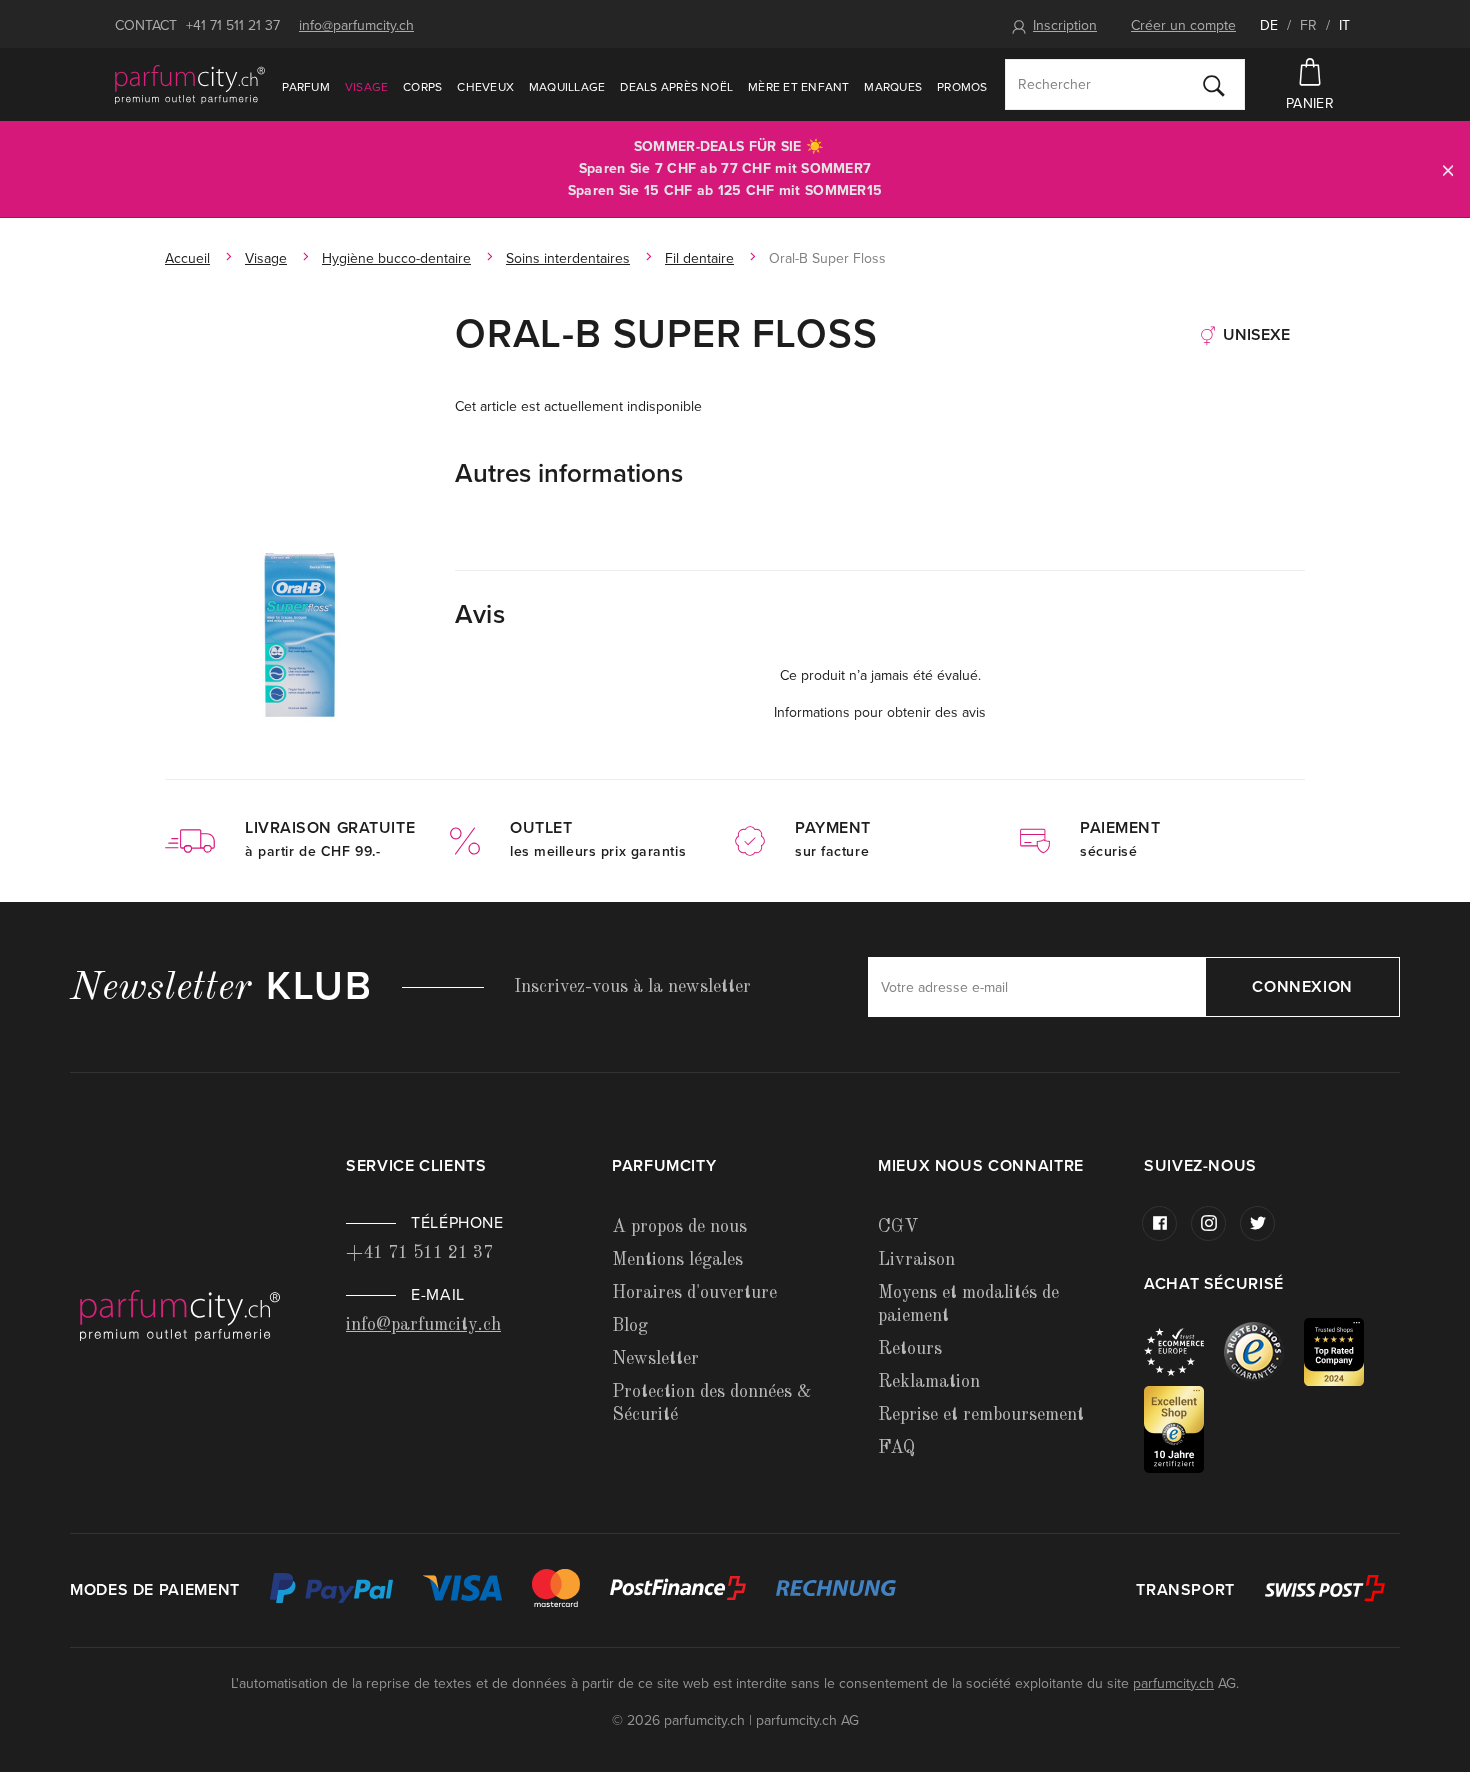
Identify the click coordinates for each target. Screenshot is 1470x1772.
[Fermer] (1448, 169)
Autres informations (569, 473)
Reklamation (929, 1382)
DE (1269, 25)
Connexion (1302, 987)
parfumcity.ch (1173, 1683)
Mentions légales (677, 1260)
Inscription (1065, 25)
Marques (893, 87)
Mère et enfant (798, 87)
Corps (422, 87)
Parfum (305, 87)
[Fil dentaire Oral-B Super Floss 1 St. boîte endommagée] (300, 634)
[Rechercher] (1214, 85)
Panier (1310, 103)
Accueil (187, 258)
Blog (630, 1326)
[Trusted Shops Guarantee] (1264, 1351)
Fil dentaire (699, 258)
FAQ (896, 1448)
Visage (366, 87)
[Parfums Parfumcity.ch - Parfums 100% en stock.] (190, 84)
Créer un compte (1183, 25)
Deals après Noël (676, 87)
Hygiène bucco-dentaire (396, 258)
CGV (898, 1227)
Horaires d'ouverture (694, 1293)
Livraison (916, 1260)
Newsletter (655, 1359)
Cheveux (485, 87)
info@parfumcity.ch (356, 25)
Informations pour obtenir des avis (880, 712)
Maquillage (567, 87)
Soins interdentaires (568, 258)
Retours (910, 1349)
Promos (962, 87)
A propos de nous (679, 1227)
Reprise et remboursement (981, 1415)
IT (1344, 25)
